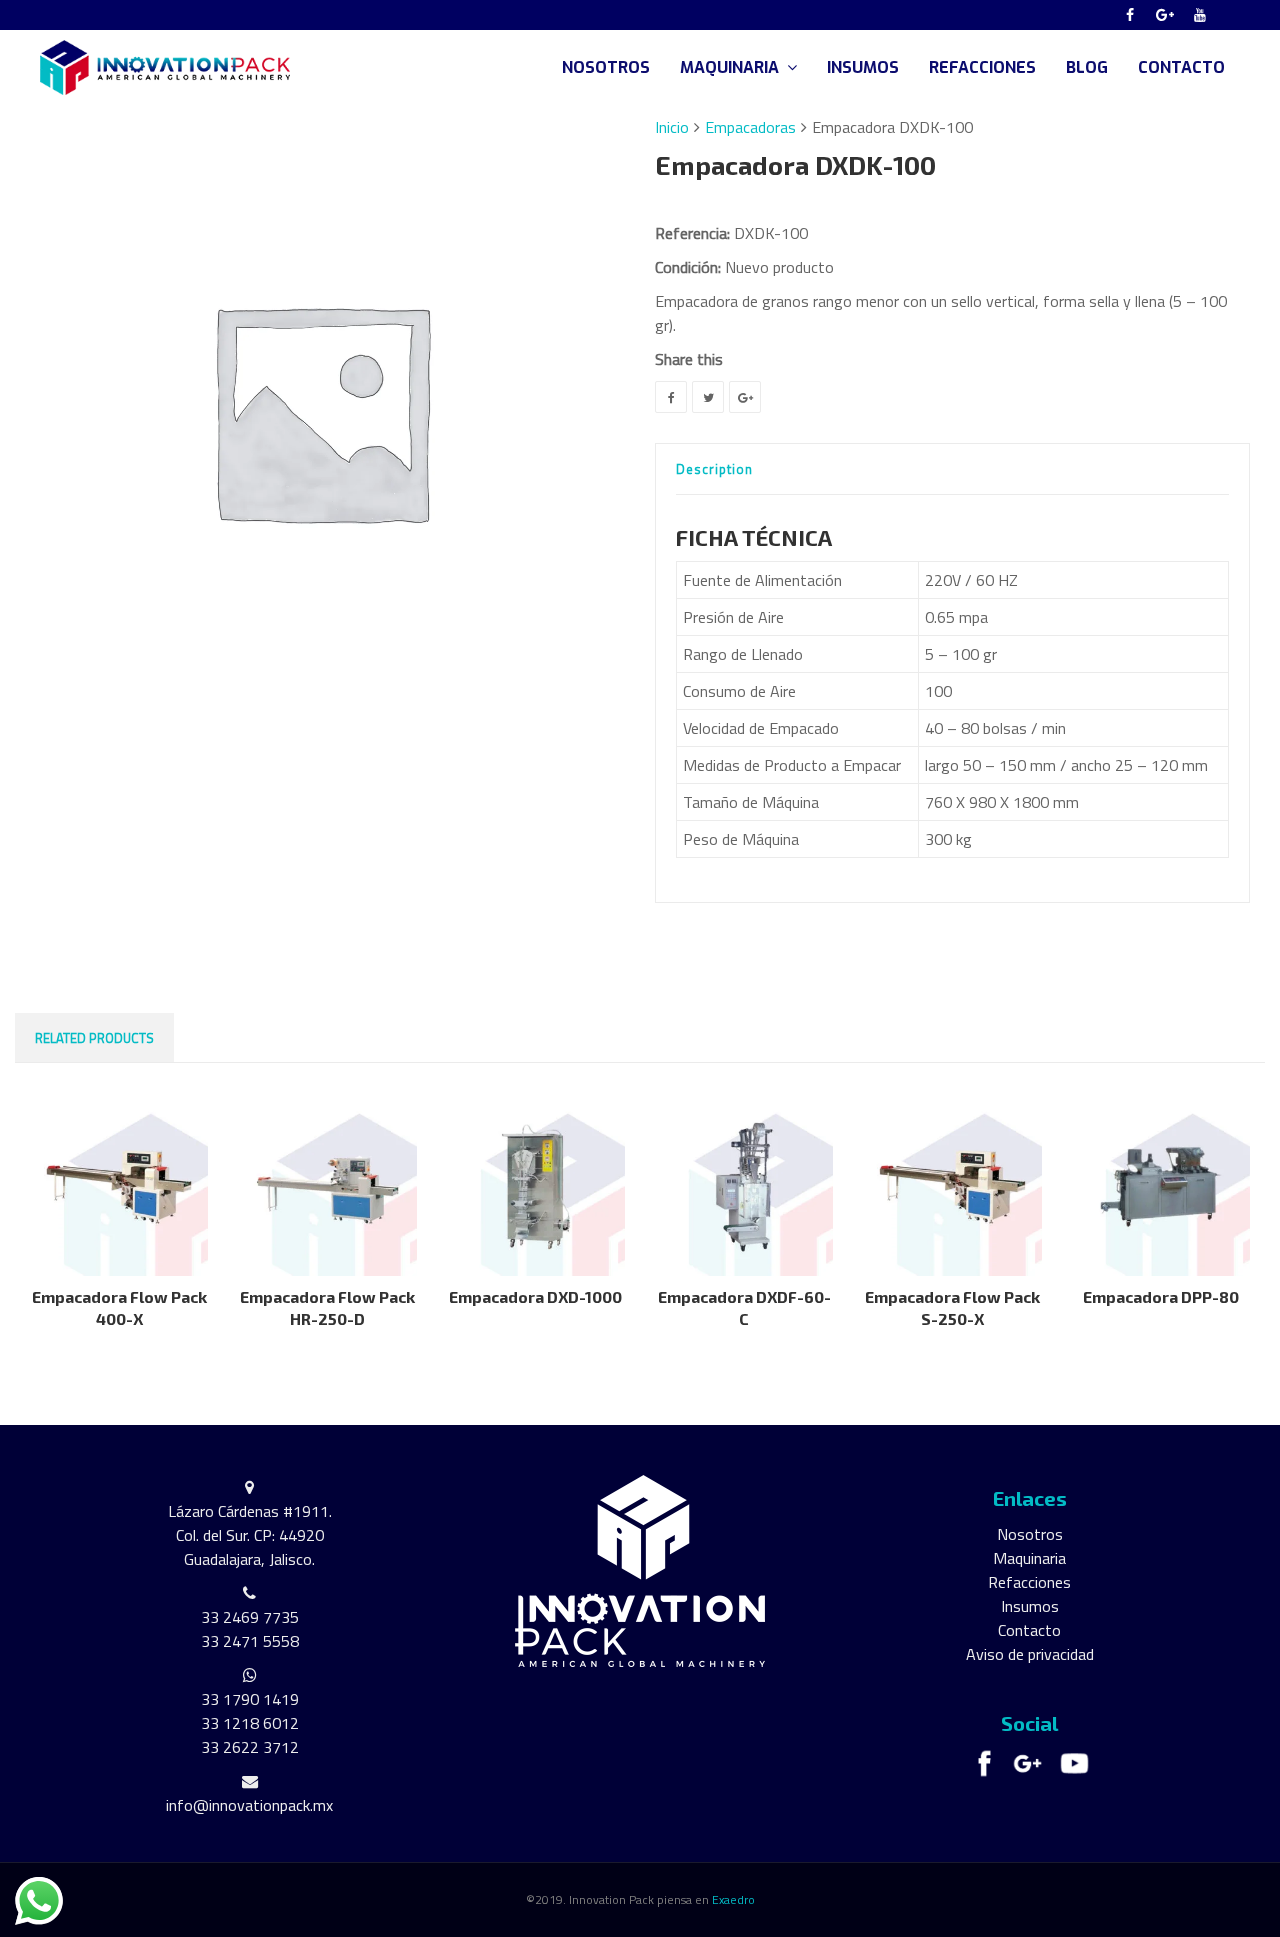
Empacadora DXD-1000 (535, 1296)
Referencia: (692, 233)
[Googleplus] (745, 397)
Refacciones (1029, 1582)
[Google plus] (1165, 15)
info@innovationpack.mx (249, 1805)
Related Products (94, 1038)
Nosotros (1030, 1534)
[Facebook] (1130, 15)
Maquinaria (1029, 1558)
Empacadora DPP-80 (1161, 1296)
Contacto (1029, 1630)
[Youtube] (1200, 15)
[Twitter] (708, 397)
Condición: (688, 267)
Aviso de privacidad (1030, 1654)
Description (714, 469)
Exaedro (733, 1899)
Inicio (672, 127)
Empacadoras (750, 127)
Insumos (1030, 1606)
